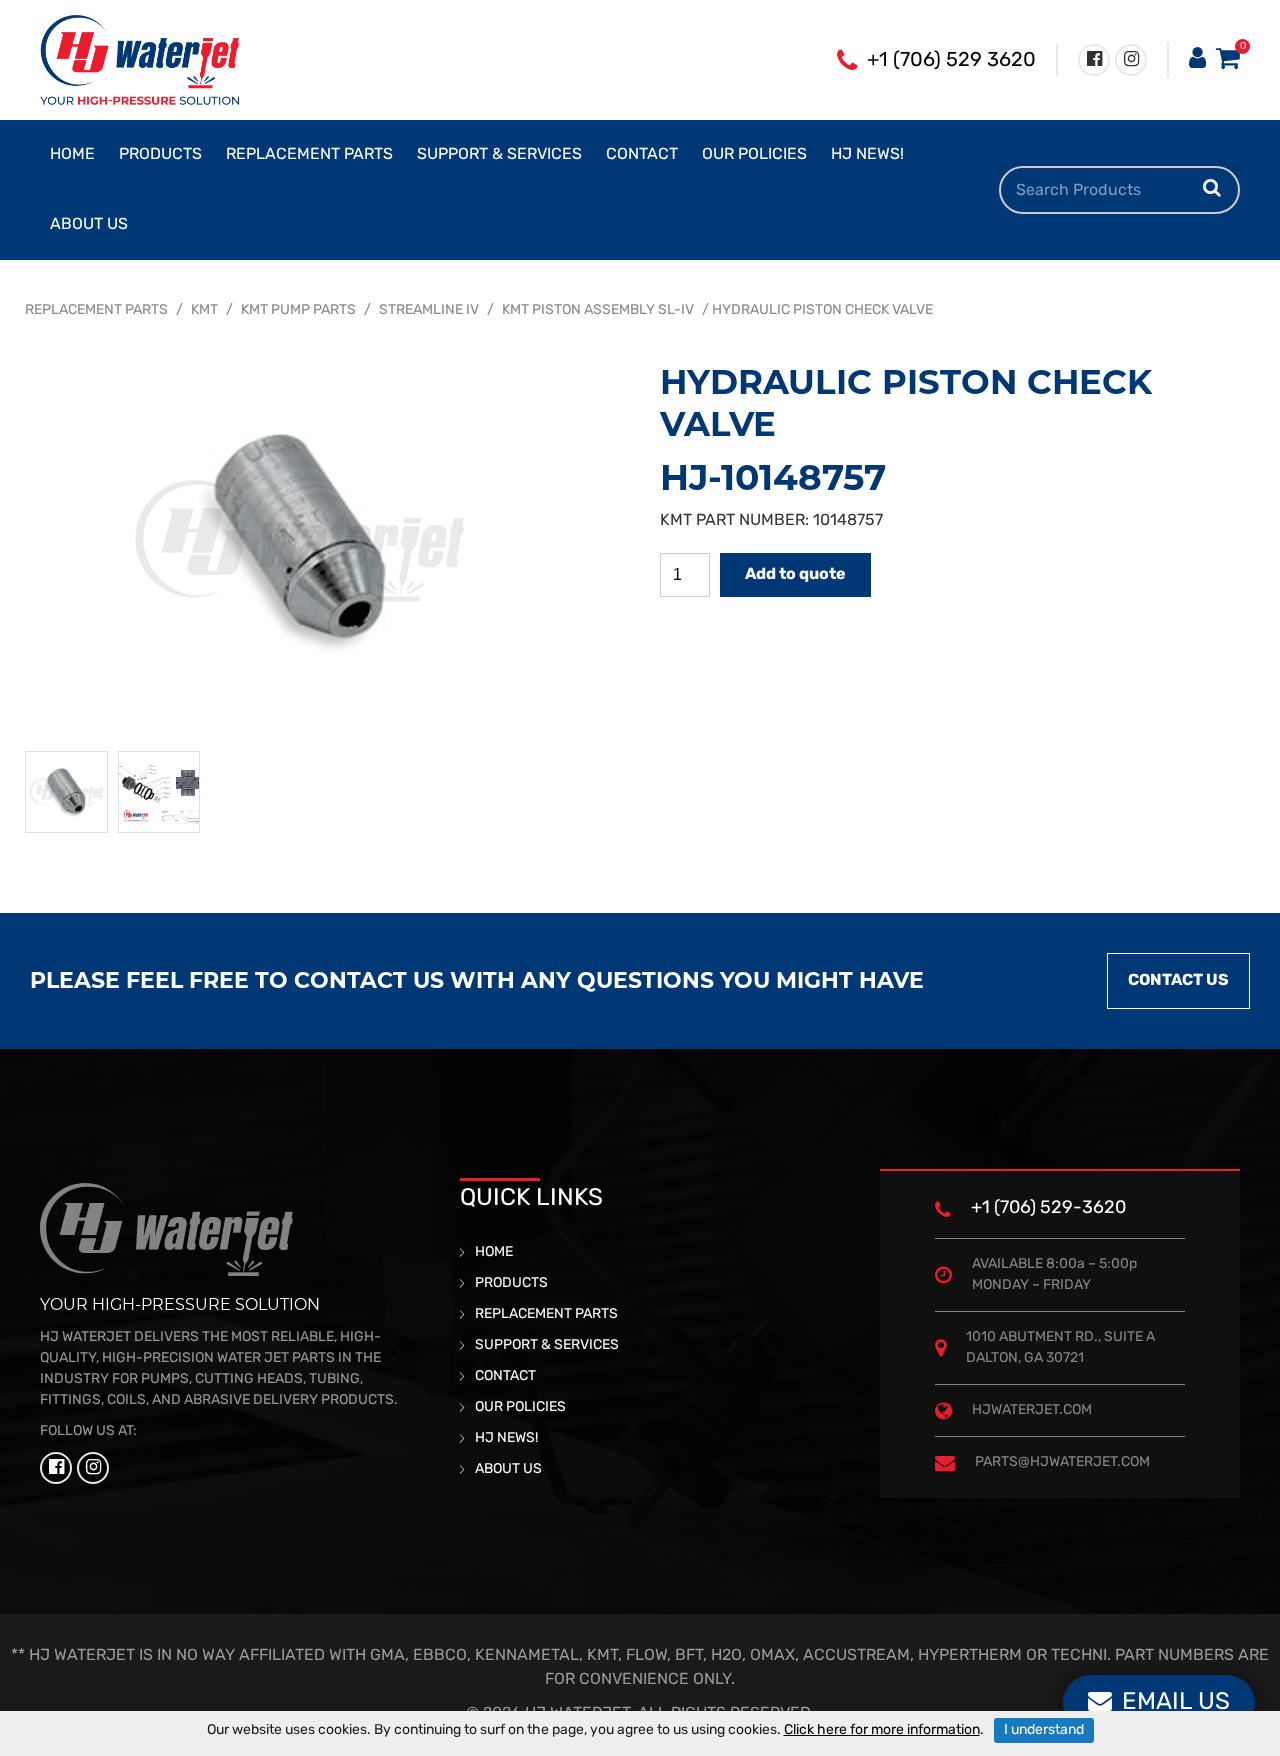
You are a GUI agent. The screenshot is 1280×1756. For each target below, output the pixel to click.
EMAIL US (1176, 1703)
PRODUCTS (160, 155)
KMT (204, 310)
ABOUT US (89, 225)
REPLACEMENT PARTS (309, 155)
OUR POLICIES (754, 155)
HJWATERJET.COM (1032, 1410)
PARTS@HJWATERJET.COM (1062, 1462)
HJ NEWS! (867, 155)
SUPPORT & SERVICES (499, 155)
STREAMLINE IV (429, 310)
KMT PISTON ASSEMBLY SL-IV (598, 310)
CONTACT (642, 155)
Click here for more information (882, 1730)
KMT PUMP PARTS (298, 310)
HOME (72, 155)
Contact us (1178, 981)
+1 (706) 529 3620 (951, 61)
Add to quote (795, 575)
